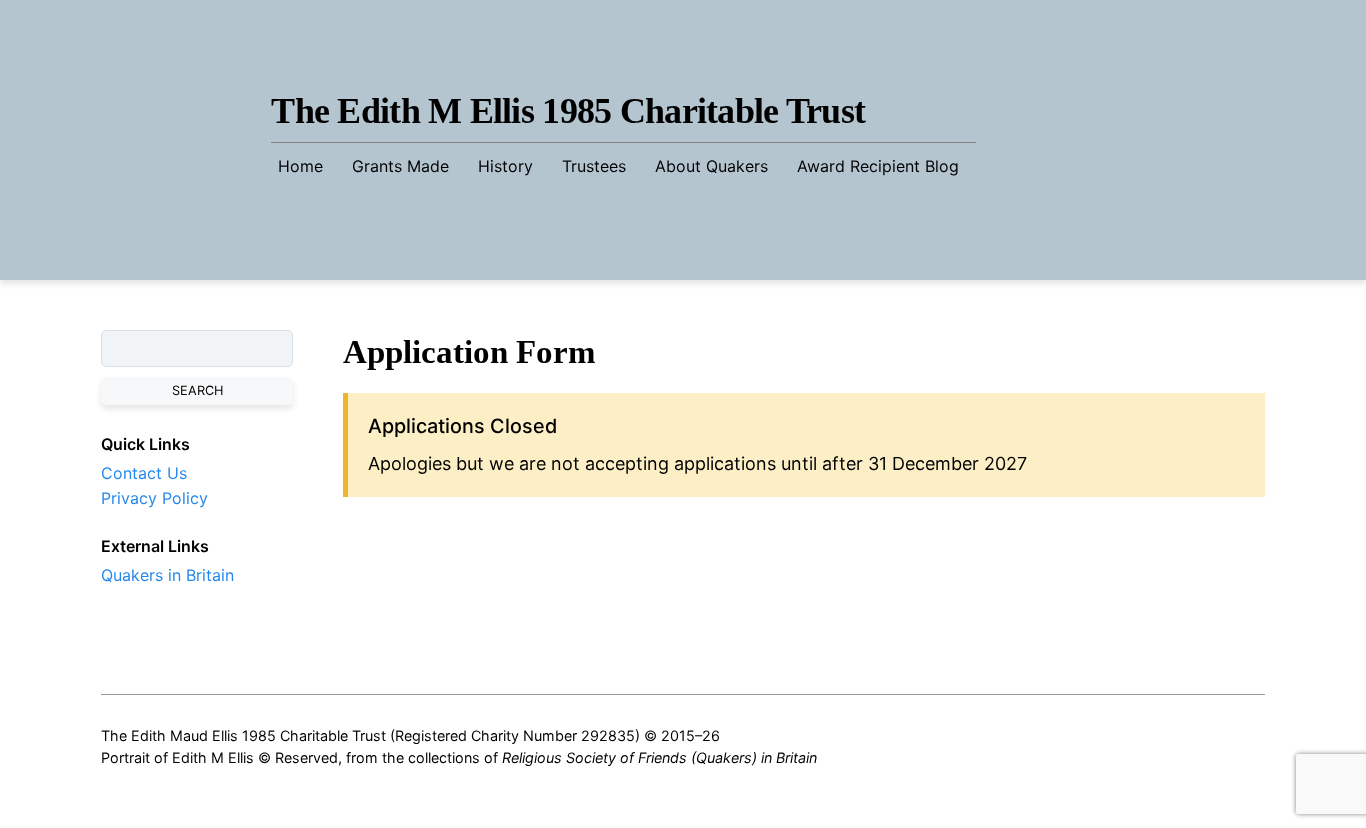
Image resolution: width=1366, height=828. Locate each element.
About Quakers (711, 166)
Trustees (594, 166)
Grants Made (400, 166)
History (505, 166)
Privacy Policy (154, 498)
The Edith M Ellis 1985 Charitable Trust (568, 111)
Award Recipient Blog (878, 166)
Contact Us (144, 473)
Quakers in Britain (167, 575)
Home (300, 166)
